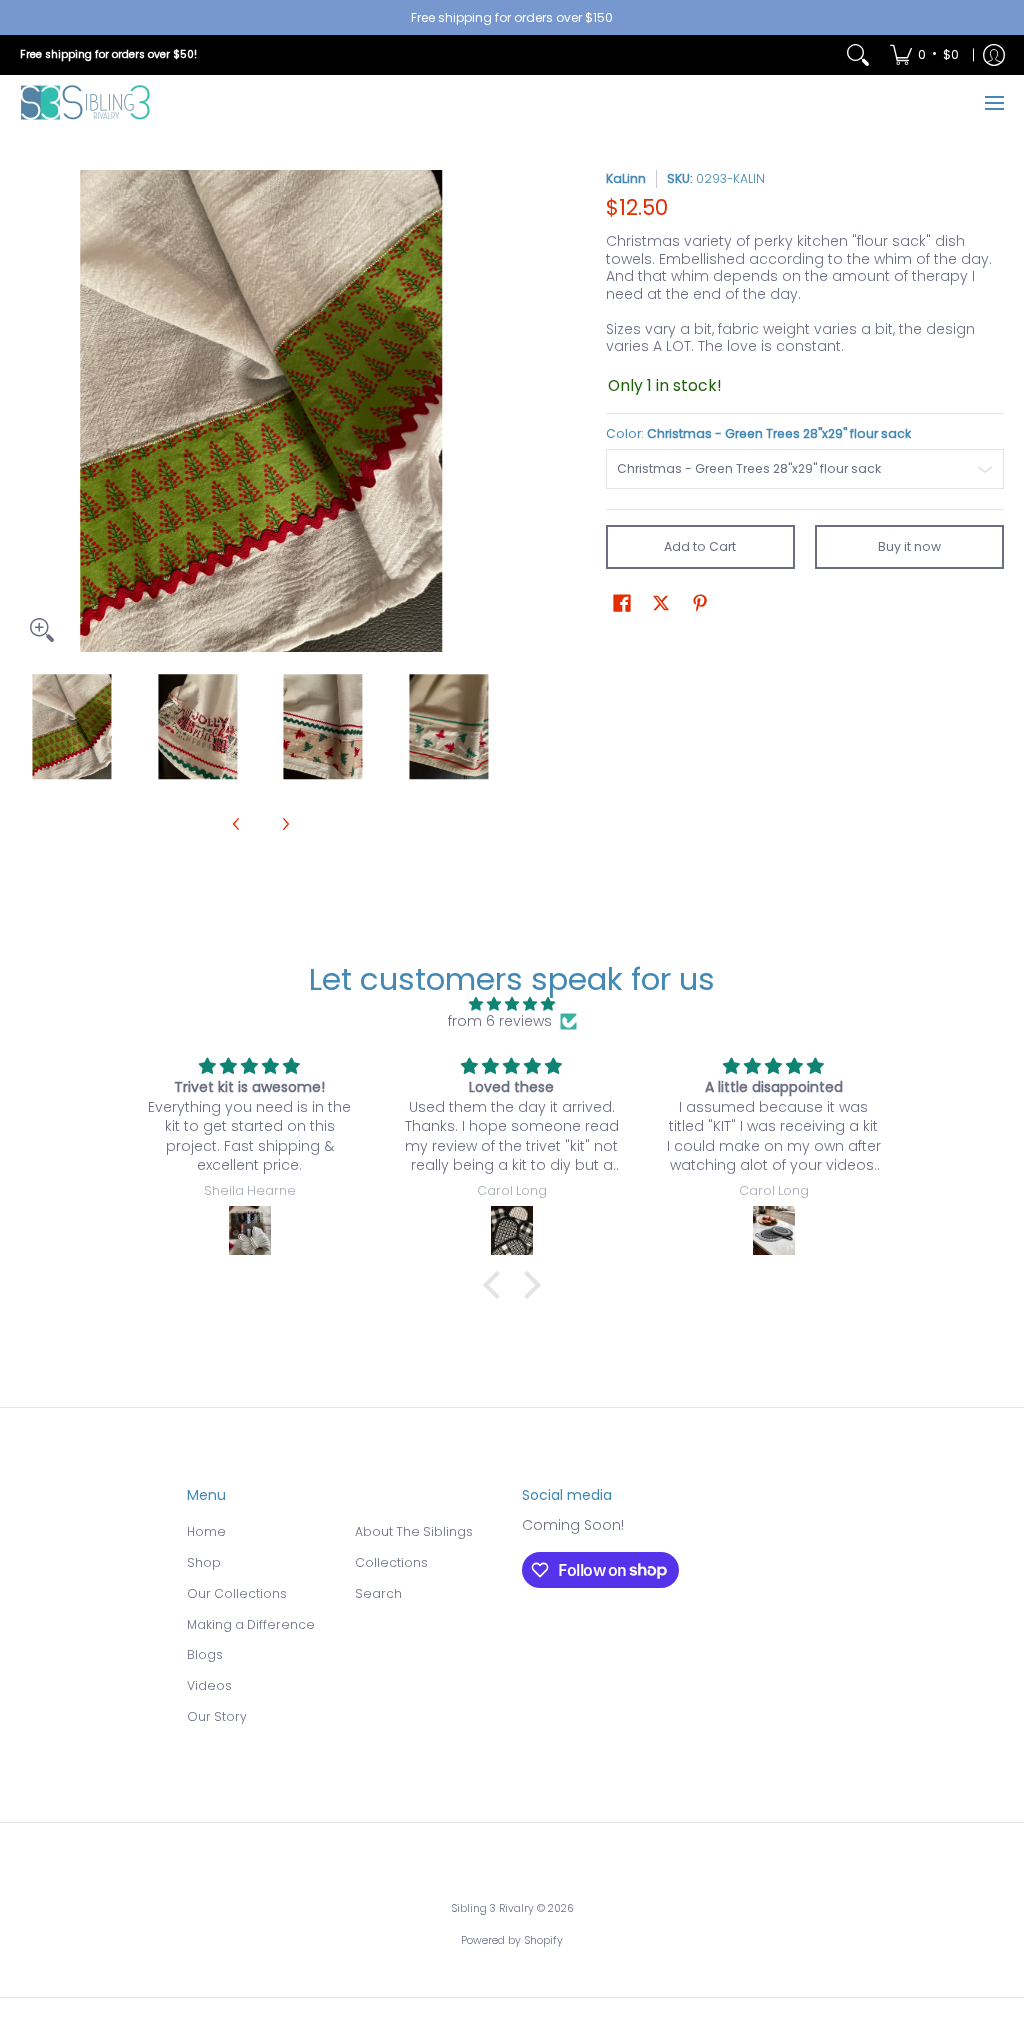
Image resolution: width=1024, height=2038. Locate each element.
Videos (209, 1685)
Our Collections (237, 1593)
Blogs (205, 1654)
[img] (511, 1004)
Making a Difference (251, 1624)
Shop (204, 1562)
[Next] (488, 411)
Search (378, 1593)
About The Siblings (414, 1531)
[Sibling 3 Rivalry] (85, 102)
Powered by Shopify (512, 1940)
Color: (758, 433)
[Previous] (34, 411)
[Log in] (994, 55)
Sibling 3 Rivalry (492, 1908)
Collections (391, 1562)
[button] (622, 602)
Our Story (217, 1716)
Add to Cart (700, 546)
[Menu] (993, 102)
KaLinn (626, 178)
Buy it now (909, 546)
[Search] (858, 55)
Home (206, 1531)
